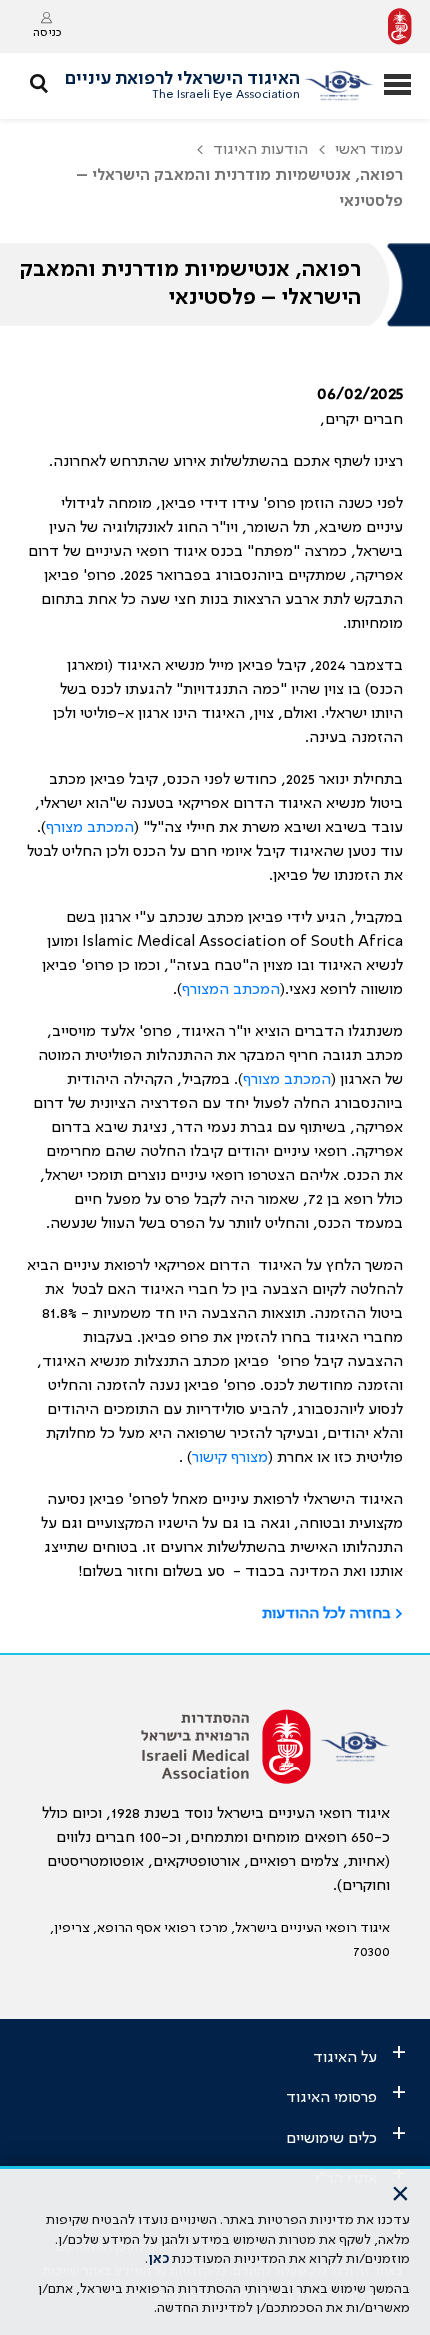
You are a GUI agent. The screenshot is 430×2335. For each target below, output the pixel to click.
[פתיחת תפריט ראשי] (397, 86)
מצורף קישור (230, 1458)
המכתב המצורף (231, 990)
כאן (158, 2259)
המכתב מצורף (90, 828)
